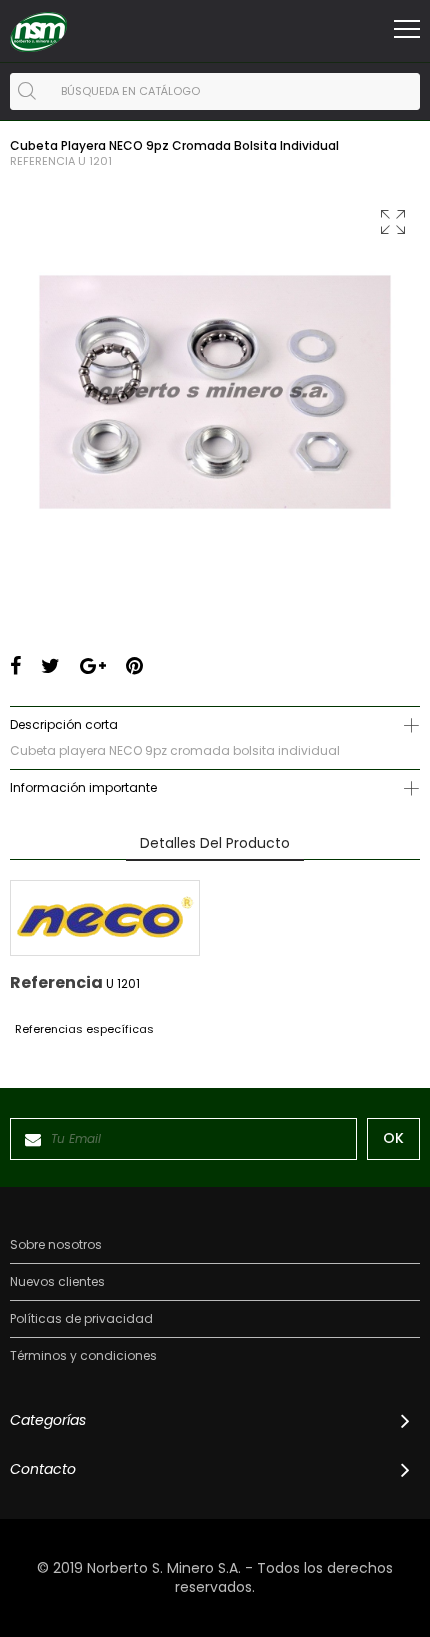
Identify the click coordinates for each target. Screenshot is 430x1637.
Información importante (83, 787)
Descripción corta (64, 724)
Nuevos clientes (57, 1282)
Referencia (42, 161)
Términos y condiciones (83, 1356)
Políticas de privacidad (81, 1319)
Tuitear (50, 666)
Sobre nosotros (56, 1245)
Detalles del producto (215, 843)
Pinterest (134, 666)
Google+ (93, 666)
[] (27, 91)
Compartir (15, 666)
